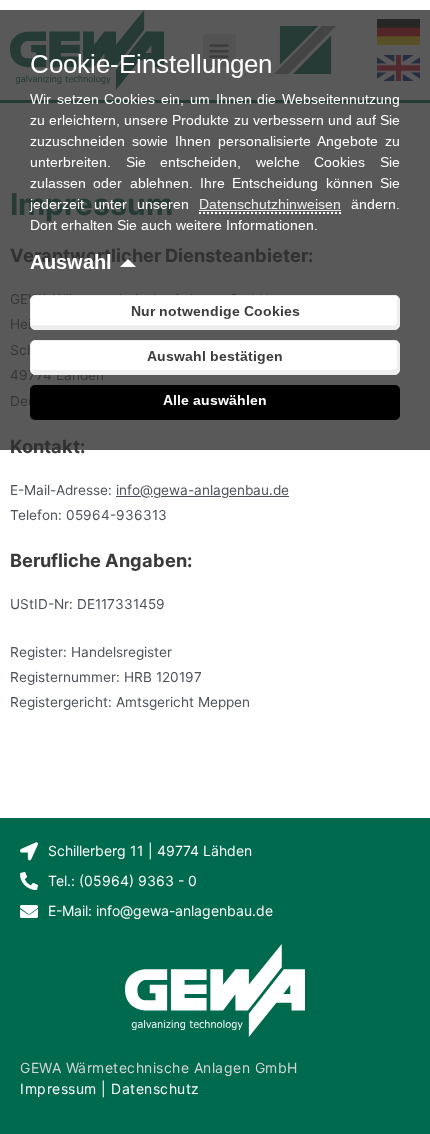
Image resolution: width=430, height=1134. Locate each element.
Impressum (58, 1088)
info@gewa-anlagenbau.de (202, 490)
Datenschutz (155, 1088)
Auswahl (71, 262)
